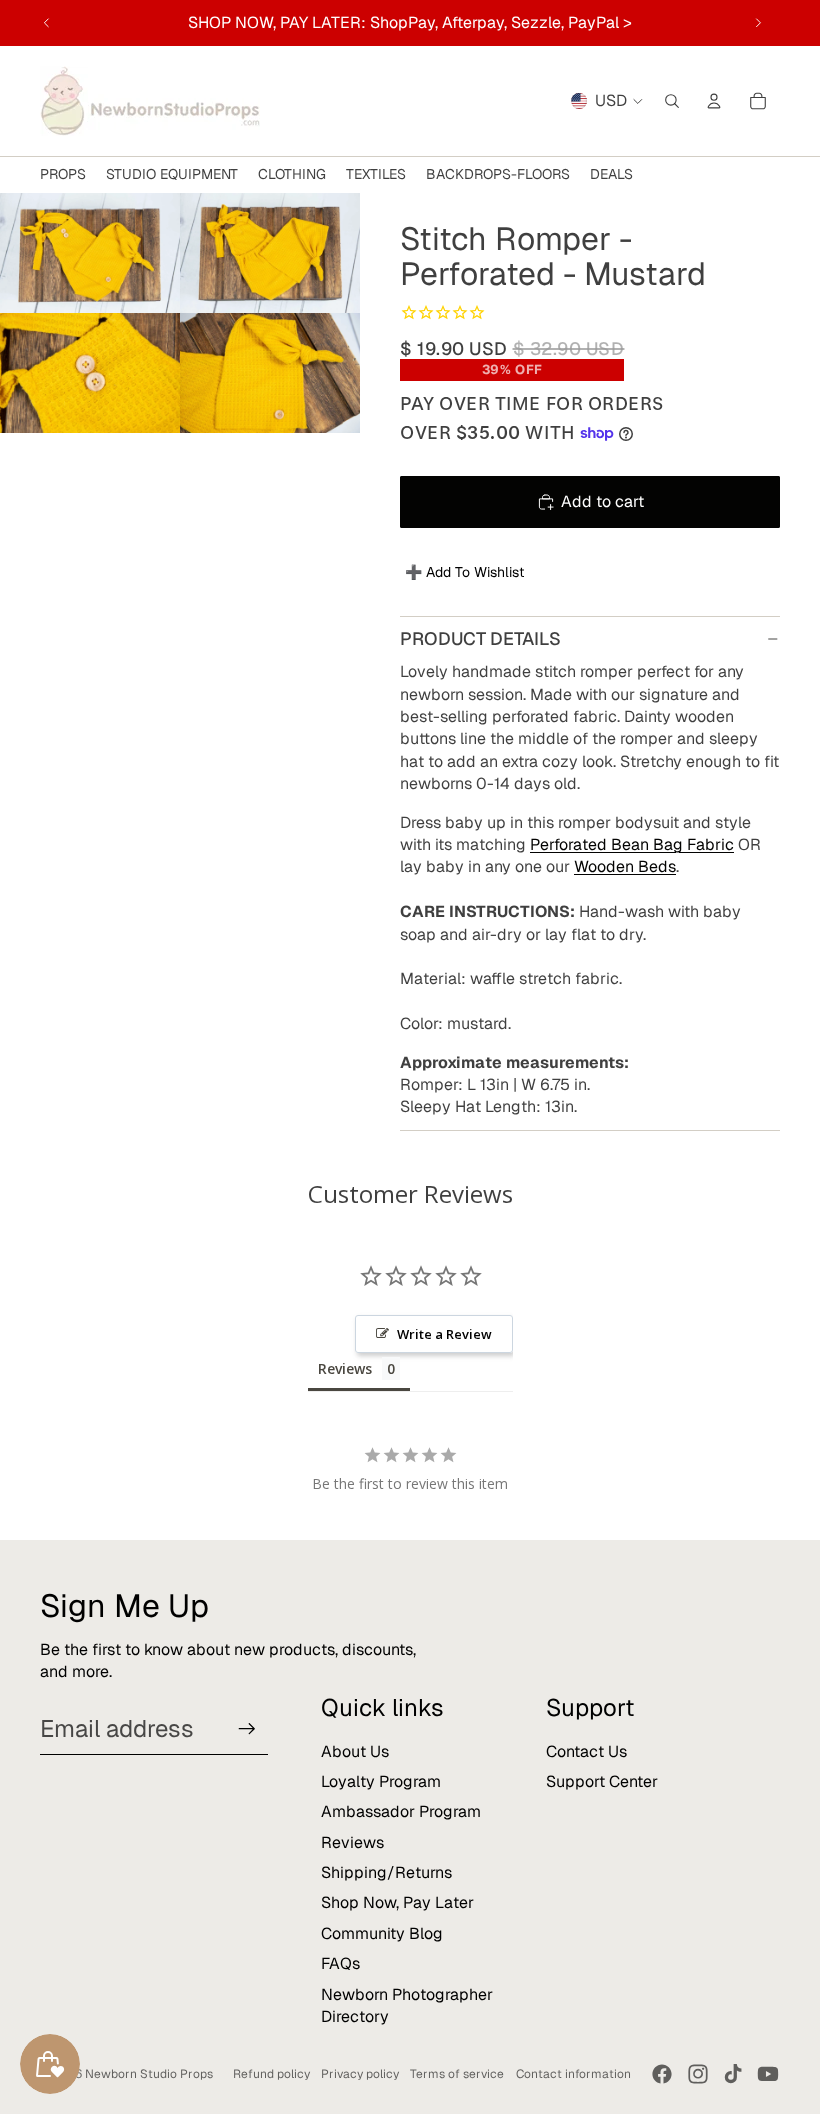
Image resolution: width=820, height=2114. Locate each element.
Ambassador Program (401, 1811)
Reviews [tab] (345, 1368)
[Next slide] (758, 23)
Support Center (602, 1781)
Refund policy (271, 2074)
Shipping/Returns (386, 1872)
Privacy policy (360, 2074)
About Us (355, 1751)
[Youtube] (768, 2074)
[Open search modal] (672, 101)
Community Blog (382, 1933)
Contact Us (586, 1751)
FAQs (340, 1963)
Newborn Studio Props (149, 2074)
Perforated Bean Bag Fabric (632, 844)
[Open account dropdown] (714, 101)
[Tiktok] (733, 2074)
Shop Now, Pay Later (397, 1902)
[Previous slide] (47, 23)
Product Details (480, 638)
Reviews (352, 1842)
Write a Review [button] (444, 1334)
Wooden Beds (625, 866)
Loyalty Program (381, 1781)
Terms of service (457, 2074)
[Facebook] (662, 2074)
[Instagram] (698, 2074)
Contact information (573, 2074)
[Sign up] (247, 1729)
